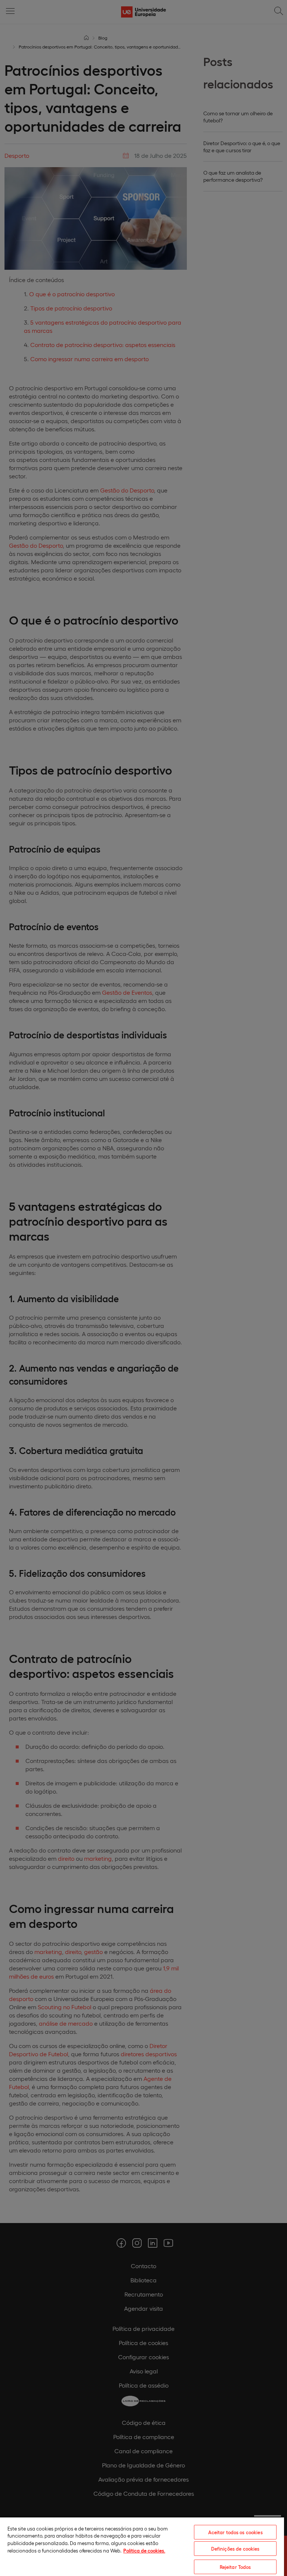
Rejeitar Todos (235, 2567)
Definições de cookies (235, 2549)
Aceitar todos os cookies (235, 2532)
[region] (142, 2546)
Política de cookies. (144, 2550)
